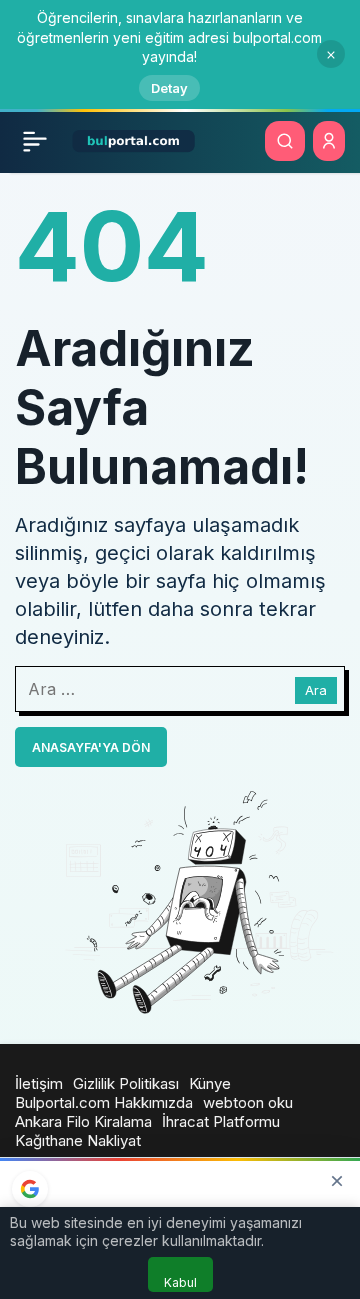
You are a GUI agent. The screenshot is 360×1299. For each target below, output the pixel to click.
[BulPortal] (133, 139)
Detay (169, 88)
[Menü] (35, 141)
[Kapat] (331, 54)
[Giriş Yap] (329, 141)
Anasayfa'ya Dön (91, 747)
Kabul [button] (180, 1282)
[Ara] (285, 141)
